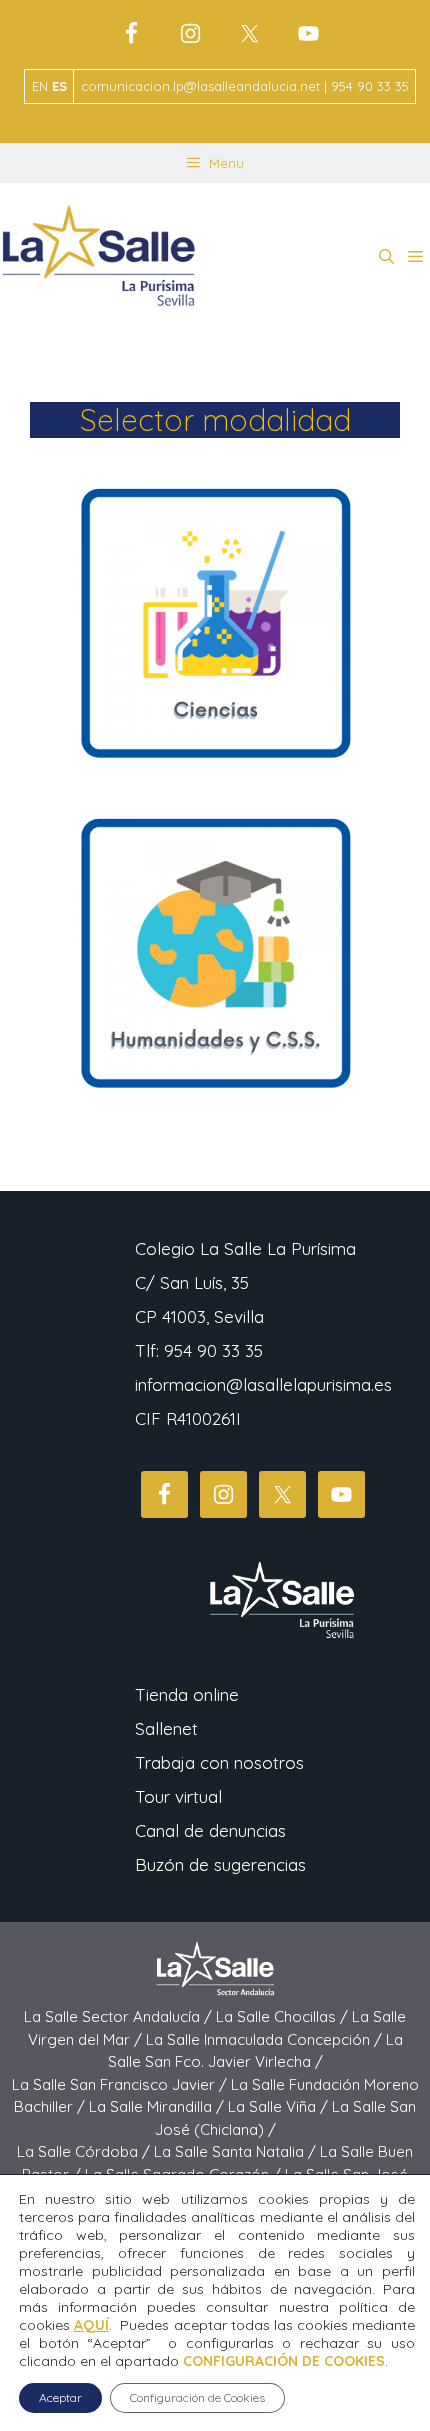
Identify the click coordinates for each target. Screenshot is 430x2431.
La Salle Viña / (280, 2106)
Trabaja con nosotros (219, 1762)
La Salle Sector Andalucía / (120, 2016)
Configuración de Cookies (197, 2397)
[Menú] (415, 257)
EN (40, 86)
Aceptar (60, 2397)
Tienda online (187, 1694)
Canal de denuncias (210, 1830)
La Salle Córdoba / (85, 2151)
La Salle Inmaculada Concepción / (266, 2039)
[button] (386, 257)
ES (59, 86)
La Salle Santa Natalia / (237, 2151)
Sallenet (166, 1728)
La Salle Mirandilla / (158, 2106)
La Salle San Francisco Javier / (121, 2084)
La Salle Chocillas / (284, 2016)
